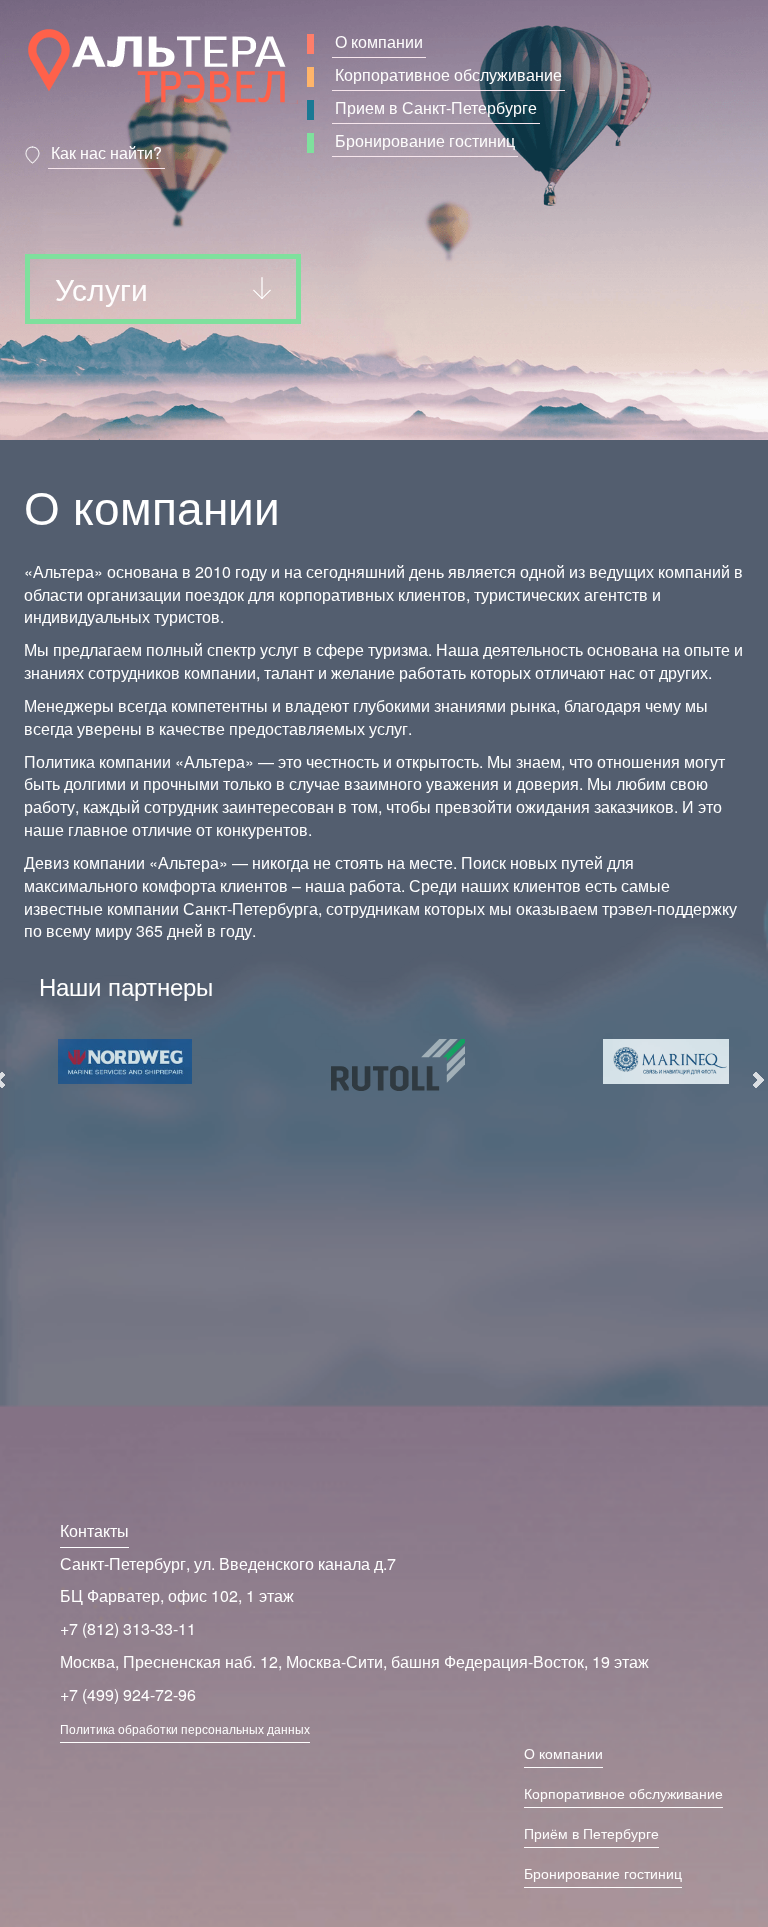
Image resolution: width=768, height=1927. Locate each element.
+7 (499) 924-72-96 (128, 1694)
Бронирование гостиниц (425, 140)
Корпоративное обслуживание (448, 74)
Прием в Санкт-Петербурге (436, 107)
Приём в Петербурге (591, 1833)
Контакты (94, 1530)
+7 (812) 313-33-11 (128, 1628)
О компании (379, 41)
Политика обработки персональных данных (185, 1728)
